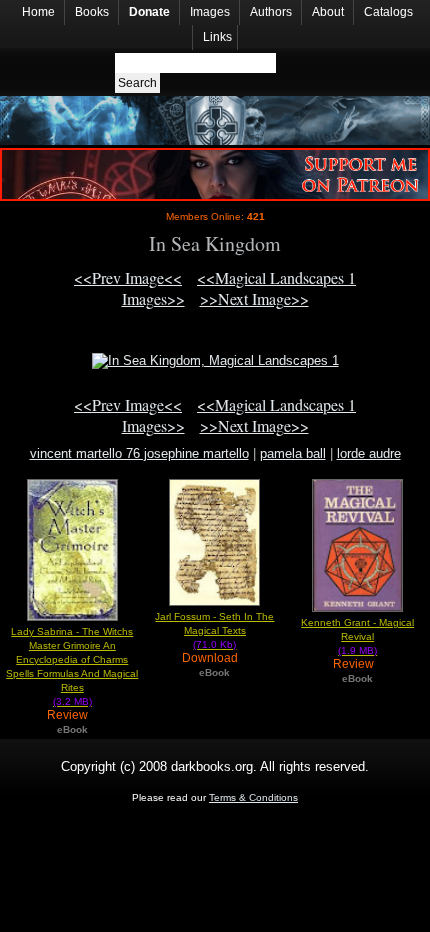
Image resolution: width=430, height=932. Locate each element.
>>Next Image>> (254, 298)
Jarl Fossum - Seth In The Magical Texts (214, 630)
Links (217, 37)
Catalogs (388, 12)
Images (210, 12)
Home (38, 12)
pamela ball (293, 453)
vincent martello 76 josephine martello (139, 453)
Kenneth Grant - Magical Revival (357, 636)
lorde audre (369, 453)
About (328, 12)
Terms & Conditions (253, 797)
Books (92, 12)
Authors (271, 12)
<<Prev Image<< (128, 277)
